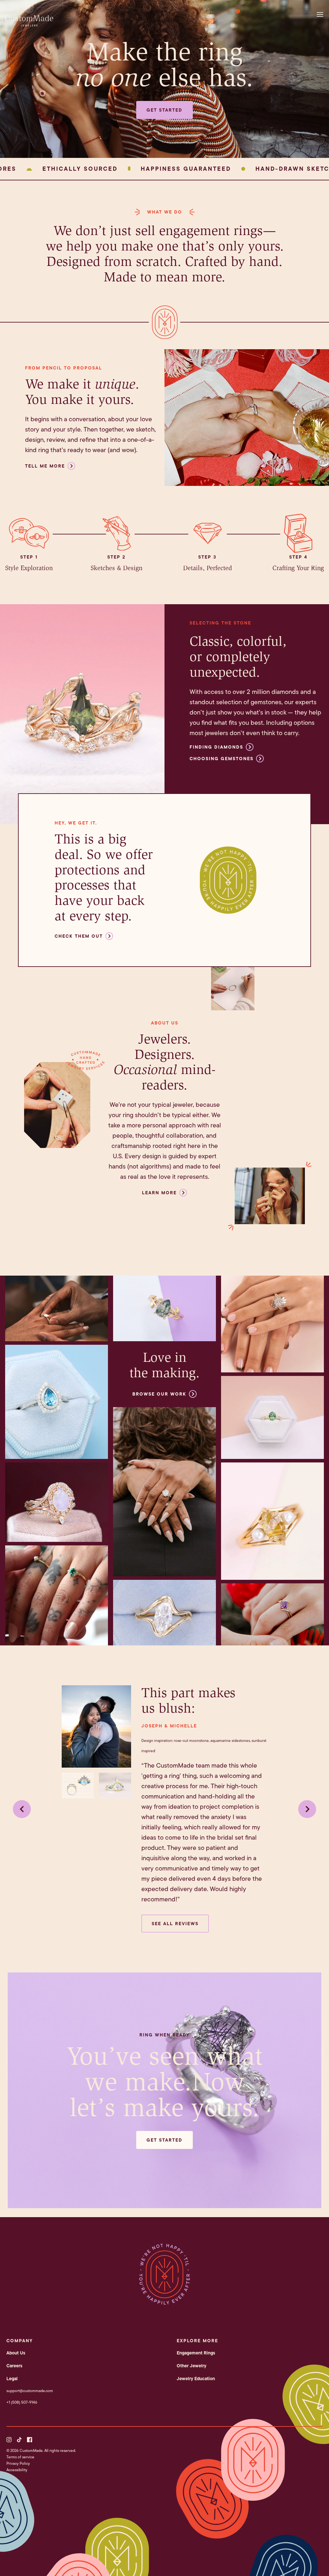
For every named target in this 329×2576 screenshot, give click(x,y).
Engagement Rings (196, 2353)
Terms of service (20, 2457)
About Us (16, 2353)
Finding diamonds (216, 747)
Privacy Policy (18, 2463)
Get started (164, 110)
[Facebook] (30, 2440)
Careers (14, 2366)
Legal (12, 2379)
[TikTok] (19, 2440)
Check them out (79, 936)
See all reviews (175, 1924)
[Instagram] (9, 2440)
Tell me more (45, 466)
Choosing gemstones (222, 759)
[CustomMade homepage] (29, 24)
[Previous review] (22, 1809)
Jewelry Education (196, 2379)
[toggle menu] (322, 14)
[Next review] (307, 1809)
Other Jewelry (191, 2366)
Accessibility (17, 2470)
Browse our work (159, 1394)
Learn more (159, 1193)
